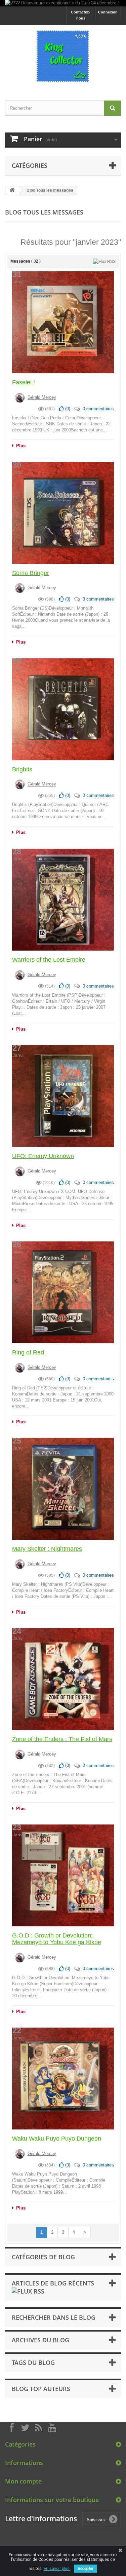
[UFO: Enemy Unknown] (63, 1096)
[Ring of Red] (63, 1292)
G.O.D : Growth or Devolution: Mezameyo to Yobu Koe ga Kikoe (57, 1939)
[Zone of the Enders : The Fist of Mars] (63, 1679)
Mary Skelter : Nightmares (47, 1549)
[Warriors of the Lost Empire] (63, 900)
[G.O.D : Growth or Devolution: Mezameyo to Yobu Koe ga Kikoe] (63, 1875)
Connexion (108, 12)
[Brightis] (63, 709)
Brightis (22, 769)
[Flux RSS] (104, 261)
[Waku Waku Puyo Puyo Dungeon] (63, 2079)
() (67, 409)
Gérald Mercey (42, 398)
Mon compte (23, 2481)
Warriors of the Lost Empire (49, 960)
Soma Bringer (31, 573)
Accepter (86, 2569)
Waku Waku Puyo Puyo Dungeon (57, 2139)
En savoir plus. (57, 2569)
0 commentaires (98, 409)
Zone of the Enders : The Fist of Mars (62, 1739)
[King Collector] (63, 57)
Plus (20, 446)
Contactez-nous (81, 15)
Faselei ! (24, 382)
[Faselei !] (63, 322)
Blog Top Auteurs (41, 2389)
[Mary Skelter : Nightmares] (63, 1489)
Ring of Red (28, 1352)
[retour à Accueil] (12, 190)
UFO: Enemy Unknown (43, 1156)
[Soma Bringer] (63, 513)
